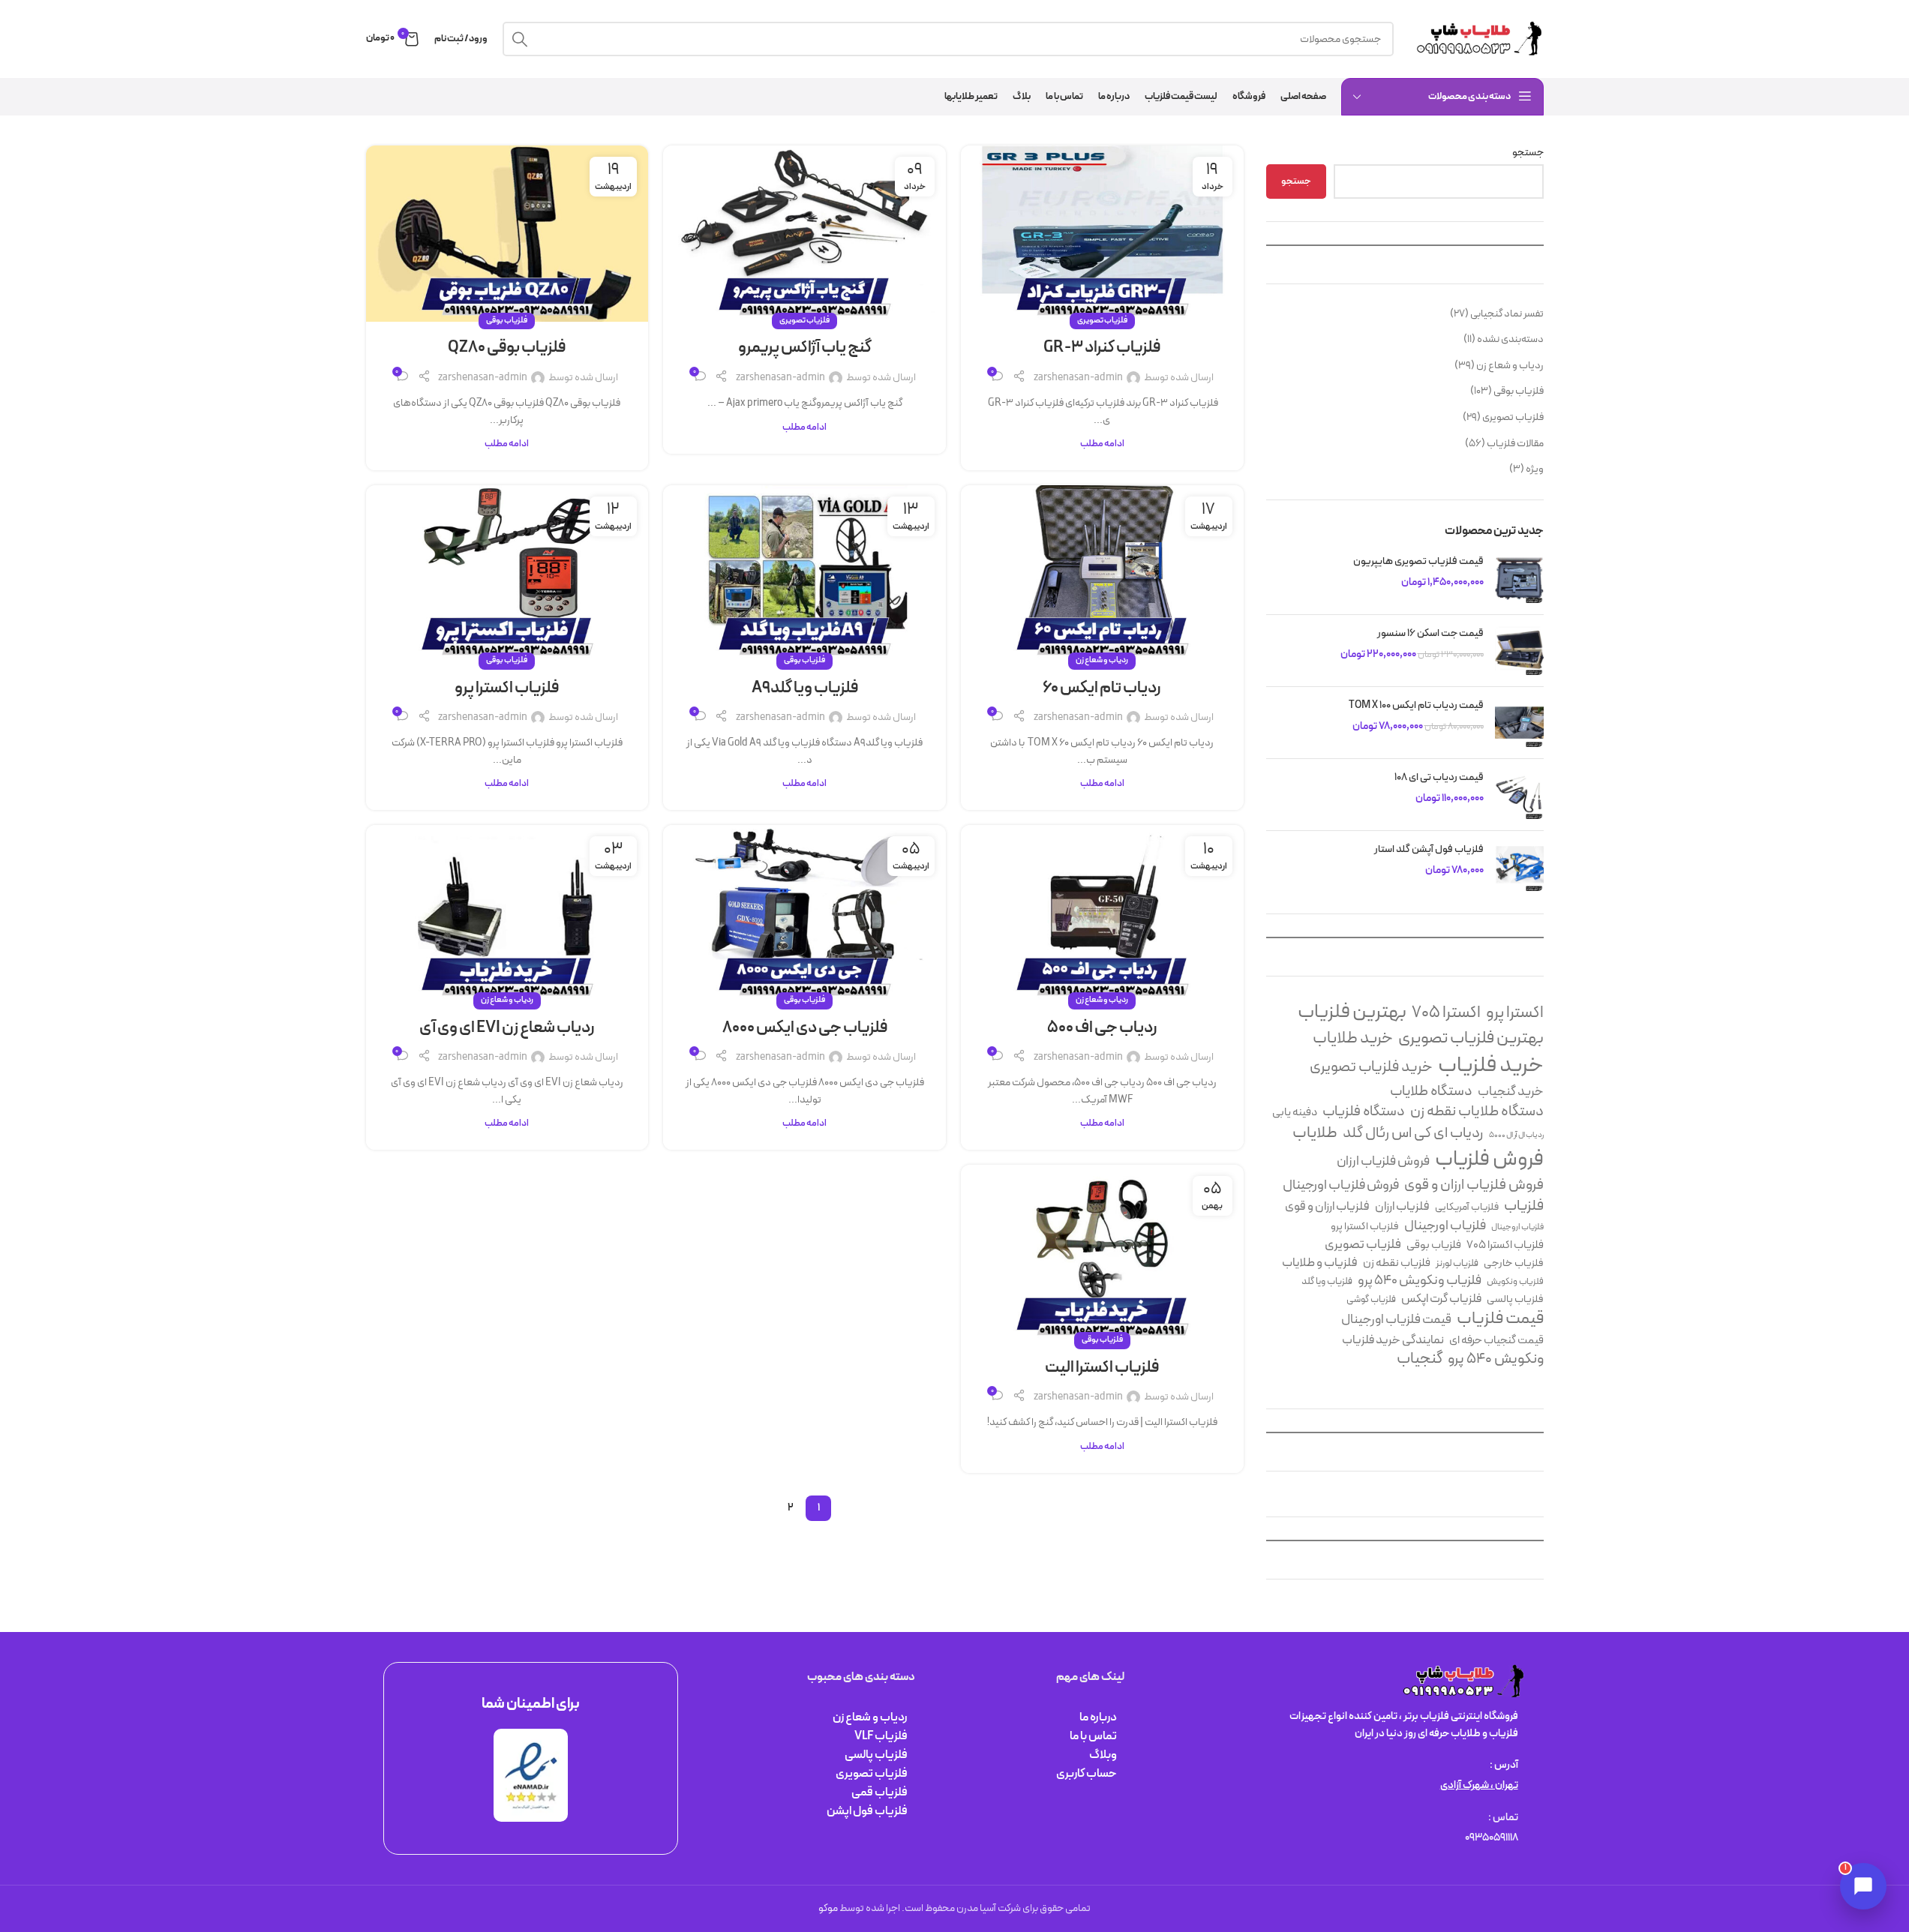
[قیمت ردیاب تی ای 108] (1519, 795)
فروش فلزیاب (1489, 1160)
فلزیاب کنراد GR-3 (1102, 348)
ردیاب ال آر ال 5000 (1516, 1135)
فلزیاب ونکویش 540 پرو (1420, 1281)
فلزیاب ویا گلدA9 (805, 688)
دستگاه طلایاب (1431, 1092)
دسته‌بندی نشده (1510, 339)
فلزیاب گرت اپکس (1441, 1299)
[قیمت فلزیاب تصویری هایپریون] (1519, 579)
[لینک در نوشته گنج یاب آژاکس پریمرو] (804, 234)
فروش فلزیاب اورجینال (1341, 1186)
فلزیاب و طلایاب (1320, 1263)
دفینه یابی (1295, 1113)
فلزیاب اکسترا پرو (1365, 1227)
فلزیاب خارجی (1514, 1264)
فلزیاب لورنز (1457, 1264)
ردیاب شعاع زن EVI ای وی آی (507, 1028)
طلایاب (1315, 1134)
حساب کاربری (1087, 1774)
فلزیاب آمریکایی (1467, 1207)
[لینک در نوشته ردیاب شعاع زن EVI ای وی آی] (507, 913)
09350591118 (1492, 1838)
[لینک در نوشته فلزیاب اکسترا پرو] (507, 573)
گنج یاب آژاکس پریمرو (805, 348)
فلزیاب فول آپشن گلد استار (1429, 850)
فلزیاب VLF (881, 1736)
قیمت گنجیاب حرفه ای (1496, 1341)
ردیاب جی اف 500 (1102, 1028)
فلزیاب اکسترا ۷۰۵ (1505, 1245)
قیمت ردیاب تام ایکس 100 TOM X (1416, 706)
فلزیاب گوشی (1371, 1300)
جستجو (1528, 153)
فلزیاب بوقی (1519, 391)
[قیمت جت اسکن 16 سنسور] (1519, 651)
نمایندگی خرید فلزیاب (1393, 1341)
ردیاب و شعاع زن (1510, 366)
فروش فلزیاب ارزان (1383, 1161)
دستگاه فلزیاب (1364, 1112)
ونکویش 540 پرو (1496, 1360)
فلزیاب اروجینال (1517, 1227)
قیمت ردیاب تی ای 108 (1439, 778)
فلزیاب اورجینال (1445, 1226)
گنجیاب (1420, 1360)
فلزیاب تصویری (1513, 417)
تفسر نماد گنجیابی (1507, 314)
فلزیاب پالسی (1515, 1300)
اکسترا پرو (1515, 1013)
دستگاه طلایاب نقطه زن (1477, 1112)
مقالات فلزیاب (1515, 444)
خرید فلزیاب (1491, 1066)
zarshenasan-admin (1078, 378)
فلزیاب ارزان (1402, 1206)
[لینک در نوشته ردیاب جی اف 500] (1102, 913)
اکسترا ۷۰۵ (1446, 1013)
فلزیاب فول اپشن (867, 1811)
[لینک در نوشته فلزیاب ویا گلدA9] (804, 573)
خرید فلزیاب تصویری (1371, 1068)
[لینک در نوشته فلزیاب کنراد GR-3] (1102, 234)
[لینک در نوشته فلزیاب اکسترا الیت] (1102, 1253)
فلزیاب (1524, 1206)
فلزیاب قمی (879, 1792)
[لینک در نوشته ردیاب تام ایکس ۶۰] (1102, 573)
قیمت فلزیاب (1500, 1319)
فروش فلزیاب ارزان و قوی (1474, 1185)
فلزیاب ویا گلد (1327, 1282)
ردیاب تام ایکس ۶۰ (1102, 688)
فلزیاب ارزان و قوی (1327, 1206)
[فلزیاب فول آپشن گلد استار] (1519, 867)
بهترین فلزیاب (1352, 1013)
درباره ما (1098, 1717)
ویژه (1535, 469)
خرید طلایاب (1353, 1039)
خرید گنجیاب (1511, 1092)
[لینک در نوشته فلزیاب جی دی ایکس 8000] (804, 913)
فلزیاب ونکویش (1515, 1282)
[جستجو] (520, 39)
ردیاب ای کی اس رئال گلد (1413, 1133)
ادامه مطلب (1102, 444)
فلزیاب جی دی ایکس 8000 (805, 1028)
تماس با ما (1093, 1736)
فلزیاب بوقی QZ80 (507, 348)
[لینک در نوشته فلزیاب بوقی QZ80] (507, 234)
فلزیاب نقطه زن (1397, 1263)
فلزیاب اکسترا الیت (1102, 1368)
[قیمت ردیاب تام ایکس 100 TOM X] (1519, 723)
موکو (828, 1908)
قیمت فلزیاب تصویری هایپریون (1418, 562)
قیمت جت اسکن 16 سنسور (1430, 634)
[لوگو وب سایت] (1476, 39)
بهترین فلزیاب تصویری (1471, 1038)
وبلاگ (1103, 1755)
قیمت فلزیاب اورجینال (1396, 1320)
